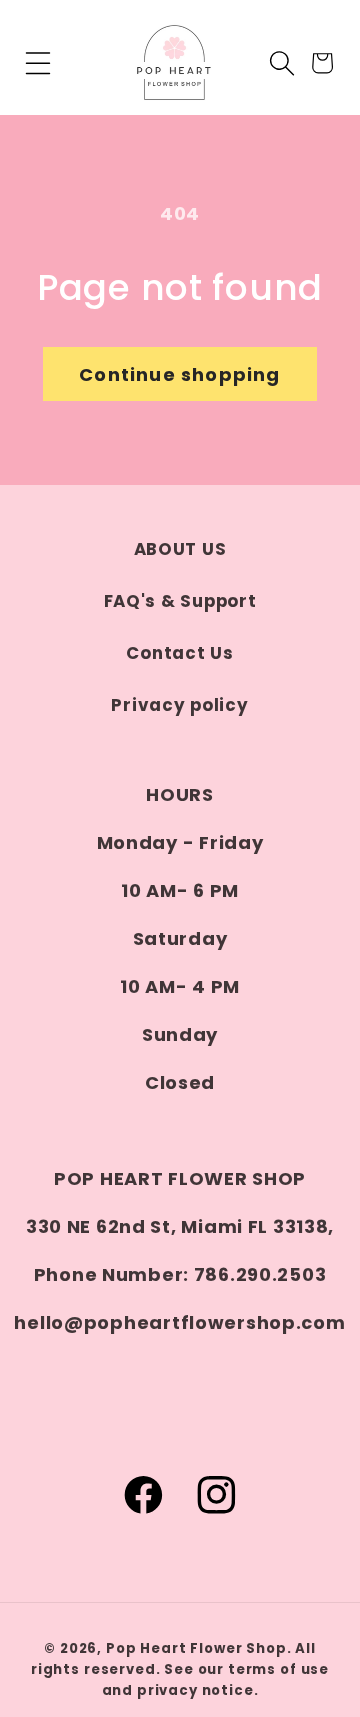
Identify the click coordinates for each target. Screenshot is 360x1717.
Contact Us (179, 653)
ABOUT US (180, 549)
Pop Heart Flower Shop (196, 1648)
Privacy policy (179, 705)
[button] (38, 63)
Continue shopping (179, 374)
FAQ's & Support (180, 601)
